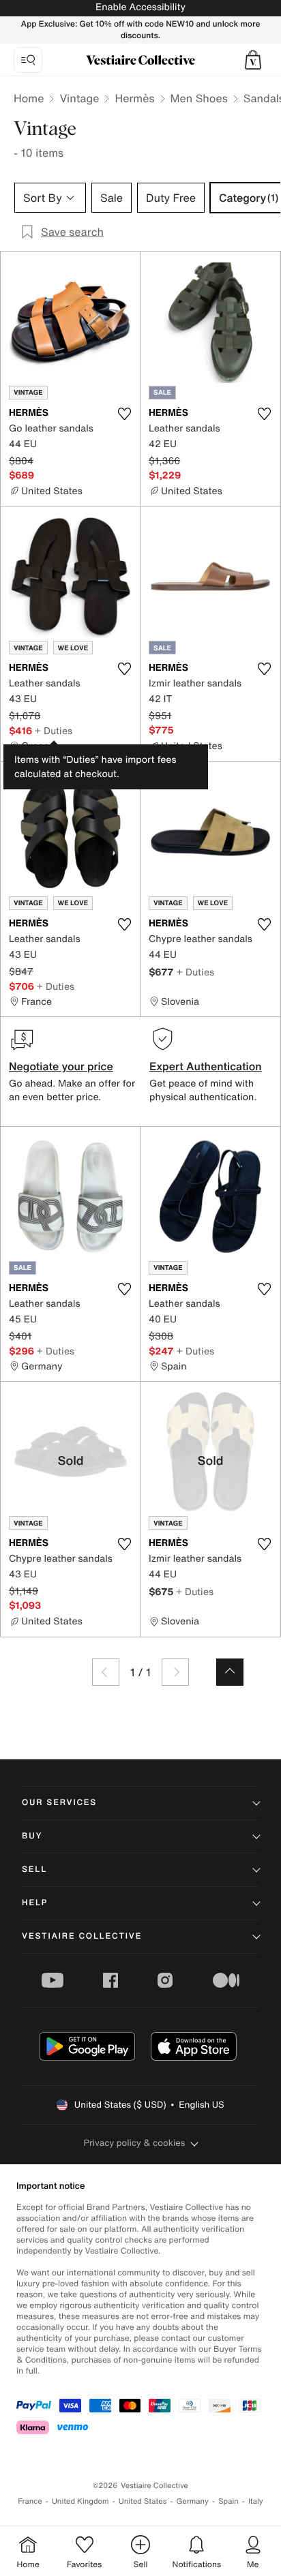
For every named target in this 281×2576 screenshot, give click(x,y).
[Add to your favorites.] (124, 414)
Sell (34, 1869)
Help (35, 1903)
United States (143, 2501)
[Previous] (106, 1672)
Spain (228, 2501)
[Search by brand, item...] (28, 60)
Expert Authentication (206, 1066)
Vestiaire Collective (82, 1936)
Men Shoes (199, 98)
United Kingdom (80, 2501)
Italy (256, 2501)
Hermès (134, 98)
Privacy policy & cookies (135, 2143)
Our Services (59, 1803)
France (30, 2501)
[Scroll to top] (230, 1672)
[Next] (175, 1672)
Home (29, 98)
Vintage (79, 98)
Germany (192, 2501)
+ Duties (54, 730)
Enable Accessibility (140, 7)
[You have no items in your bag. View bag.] (253, 60)
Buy (32, 1836)
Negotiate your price (61, 1066)
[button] (253, 60)
